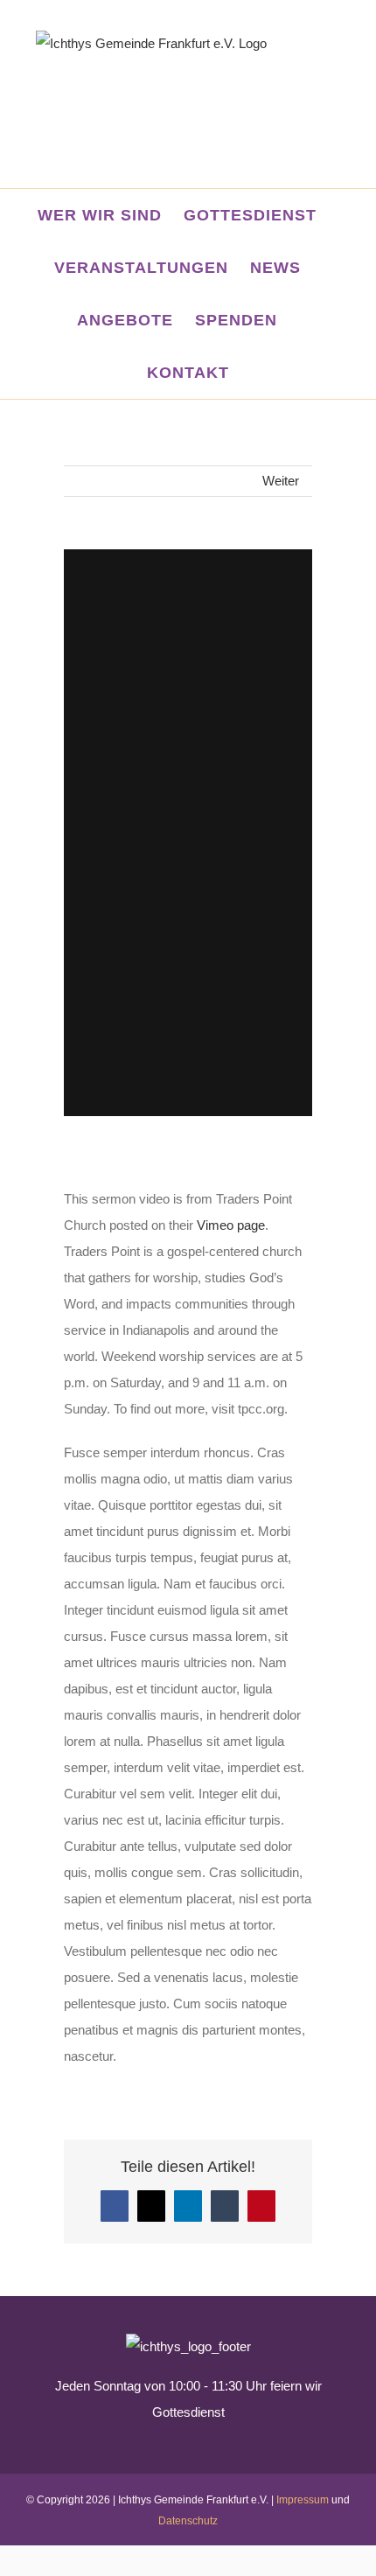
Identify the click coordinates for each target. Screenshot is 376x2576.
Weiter (281, 481)
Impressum (303, 2500)
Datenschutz (188, 2521)
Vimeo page (231, 1225)
